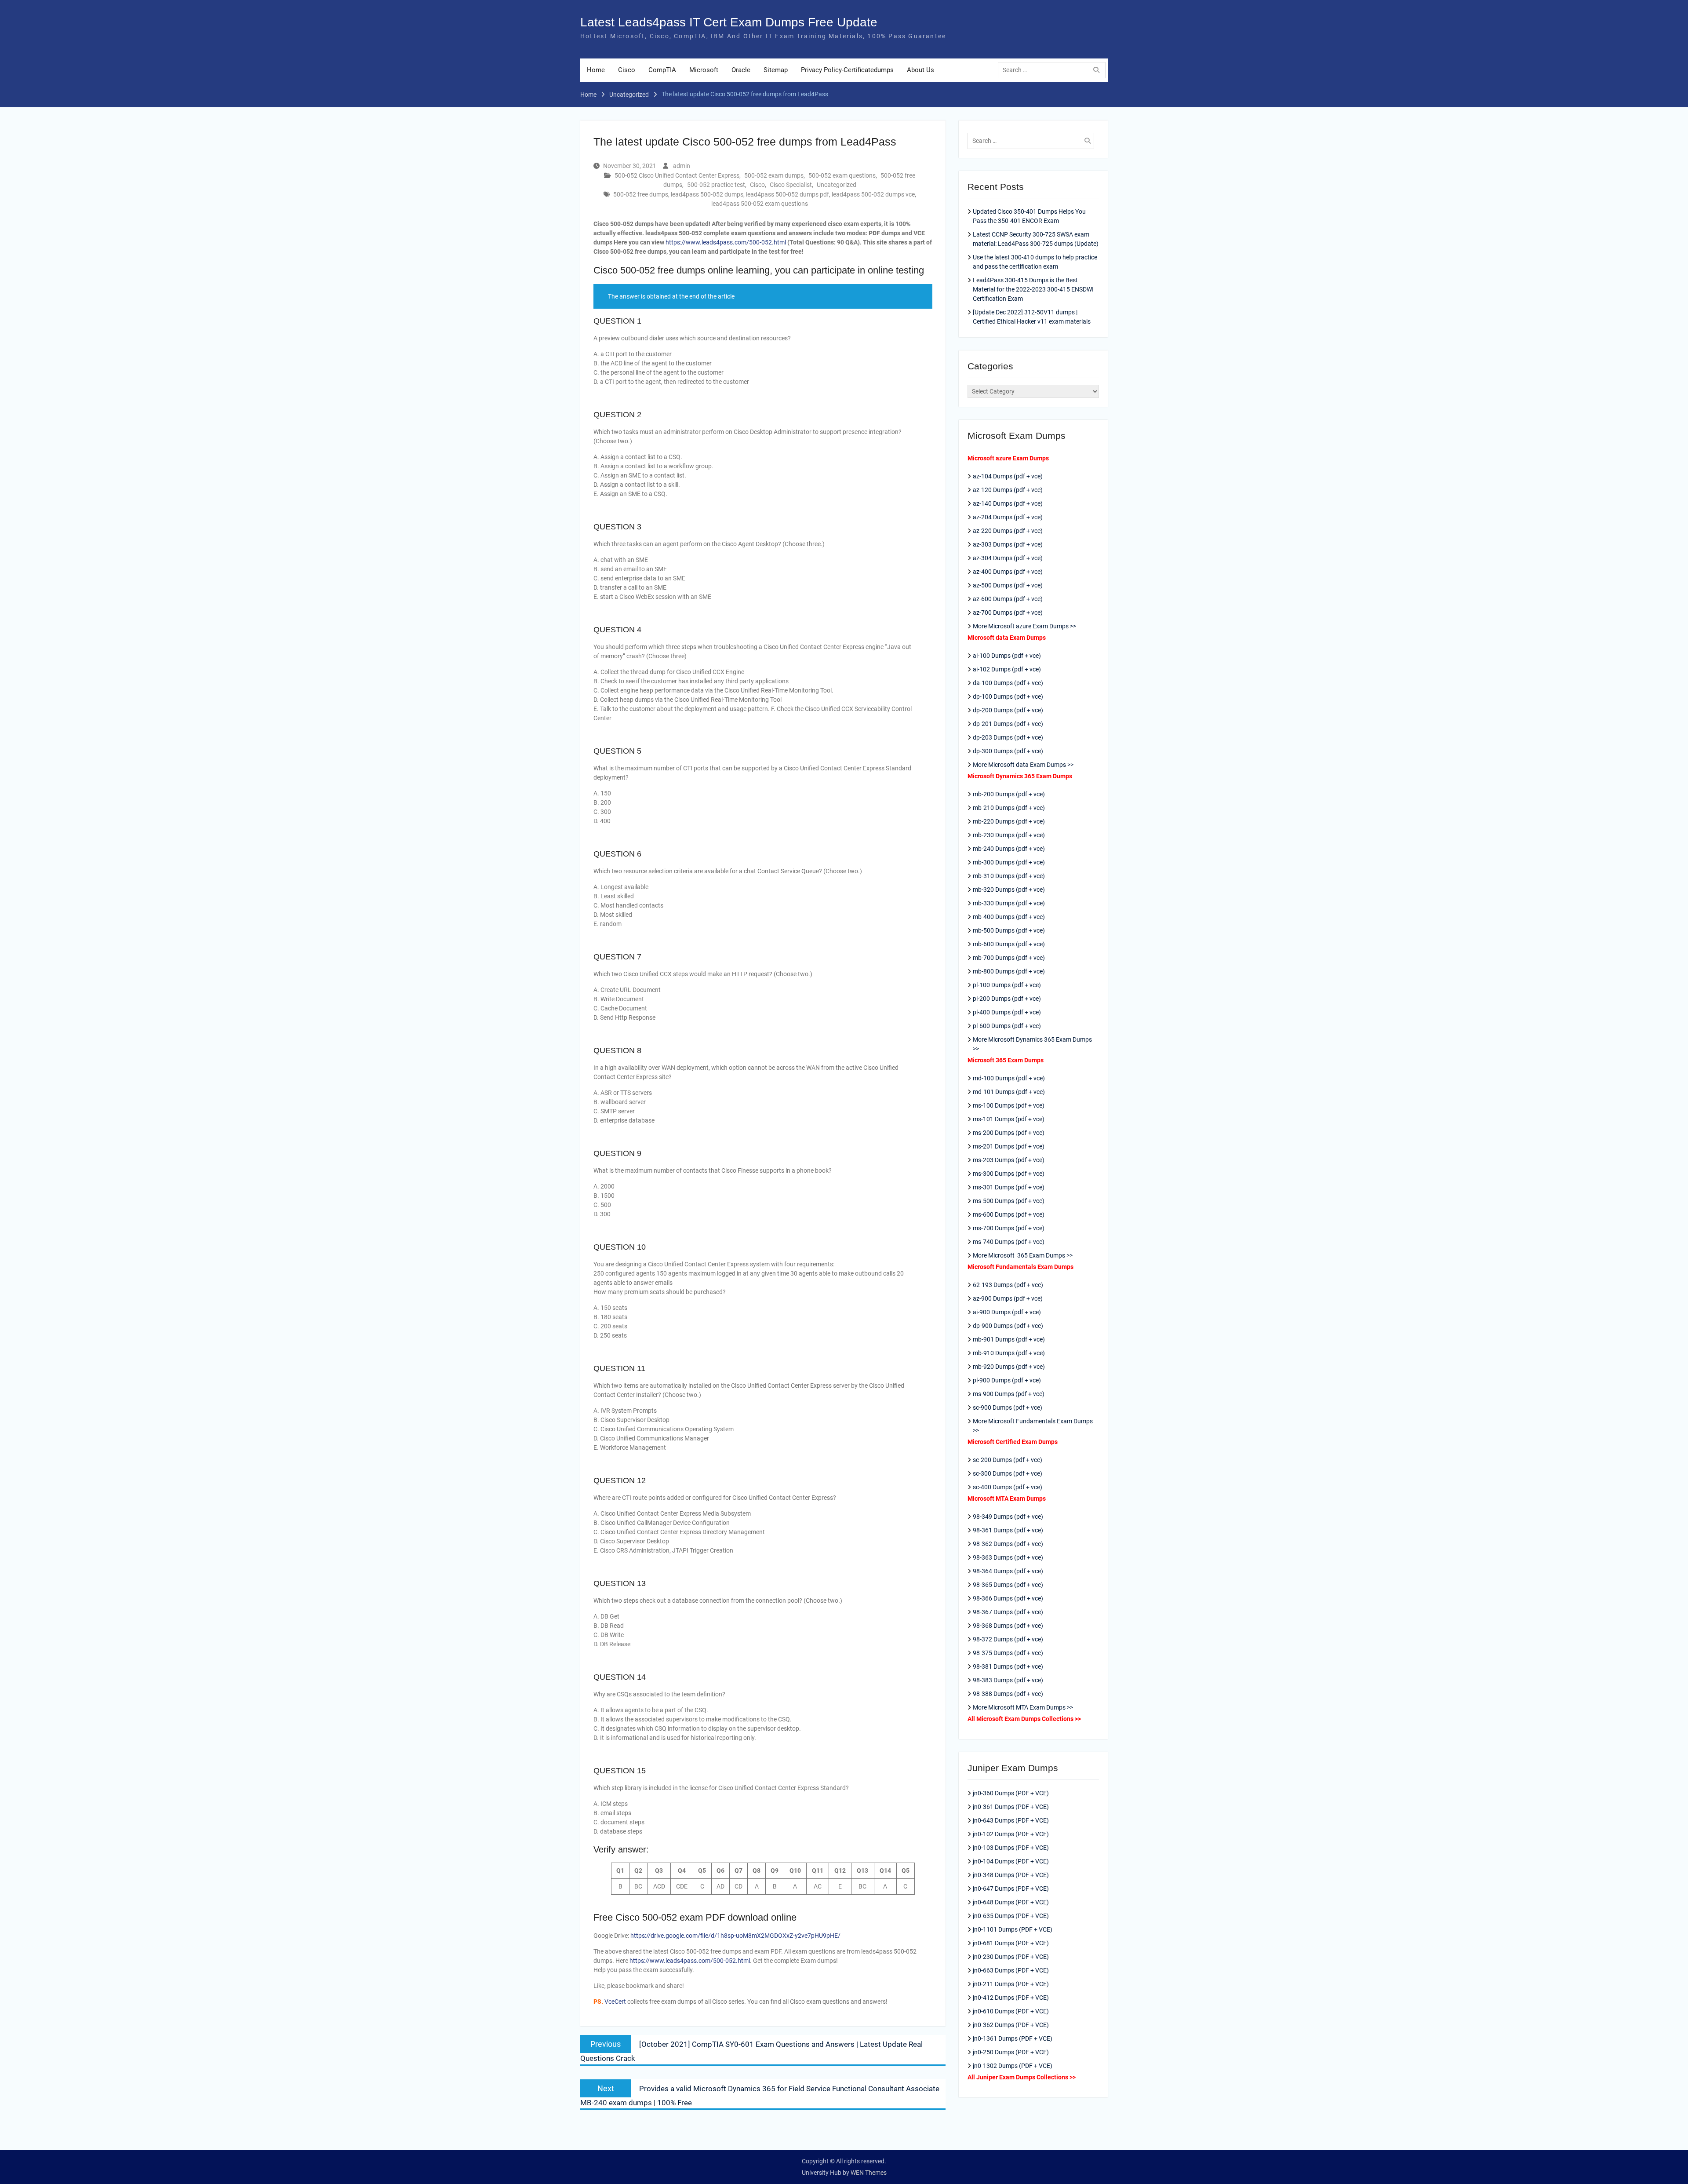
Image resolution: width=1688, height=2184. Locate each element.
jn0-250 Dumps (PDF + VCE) (1011, 2052)
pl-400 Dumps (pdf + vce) (1007, 1012)
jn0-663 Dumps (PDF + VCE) (1011, 1970)
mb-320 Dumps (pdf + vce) (1009, 890)
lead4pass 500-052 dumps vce (873, 194)
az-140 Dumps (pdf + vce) (1008, 503)
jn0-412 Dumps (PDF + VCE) (1011, 1998)
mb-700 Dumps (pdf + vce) (1009, 958)
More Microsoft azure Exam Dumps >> (1024, 626)
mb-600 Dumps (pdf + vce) (1009, 944)
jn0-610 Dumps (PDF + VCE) (1011, 2011)
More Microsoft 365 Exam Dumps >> (1023, 1255)
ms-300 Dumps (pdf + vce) (1009, 1174)
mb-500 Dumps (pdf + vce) (1009, 930)
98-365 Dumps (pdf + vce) (1008, 1585)
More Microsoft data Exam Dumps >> (1023, 765)
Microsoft (704, 70)
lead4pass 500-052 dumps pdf (788, 194)
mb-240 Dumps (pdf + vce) (1009, 849)
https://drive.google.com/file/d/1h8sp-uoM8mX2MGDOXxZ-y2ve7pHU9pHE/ (735, 1936)
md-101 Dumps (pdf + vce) (1009, 1092)
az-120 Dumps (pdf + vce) (1008, 490)
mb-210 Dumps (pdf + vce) (1009, 808)
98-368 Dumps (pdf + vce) (1008, 1626)
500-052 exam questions (842, 175)
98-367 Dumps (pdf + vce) (1008, 1612)
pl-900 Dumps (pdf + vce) (1007, 1380)
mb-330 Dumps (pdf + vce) (1009, 903)
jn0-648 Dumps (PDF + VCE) (1011, 1902)
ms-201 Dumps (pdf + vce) (1009, 1146)
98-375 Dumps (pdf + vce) (1008, 1653)
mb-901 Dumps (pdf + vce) (1009, 1339)
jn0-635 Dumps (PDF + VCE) (1011, 1916)
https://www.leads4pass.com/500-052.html (726, 242)
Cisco (627, 70)
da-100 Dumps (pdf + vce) (1008, 683)
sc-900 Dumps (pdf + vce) (1008, 1407)
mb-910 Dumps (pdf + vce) (1009, 1353)
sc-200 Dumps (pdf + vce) (1008, 1460)
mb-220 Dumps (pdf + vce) (1009, 821)
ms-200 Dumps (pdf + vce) (1009, 1133)
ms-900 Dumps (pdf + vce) (1009, 1394)
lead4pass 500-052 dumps (707, 194)
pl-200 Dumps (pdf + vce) (1007, 999)
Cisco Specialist (791, 185)
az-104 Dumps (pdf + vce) (1008, 476)
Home (596, 70)
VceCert (615, 2002)
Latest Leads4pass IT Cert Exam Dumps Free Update (729, 22)
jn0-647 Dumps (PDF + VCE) (1011, 1889)
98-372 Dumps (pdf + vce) (1008, 1639)
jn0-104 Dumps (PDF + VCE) (1011, 1861)
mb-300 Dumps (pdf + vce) (1009, 862)
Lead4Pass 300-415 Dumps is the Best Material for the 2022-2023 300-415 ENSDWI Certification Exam (1033, 289)
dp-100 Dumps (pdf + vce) (1008, 696)
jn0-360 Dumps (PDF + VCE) (1011, 1793)
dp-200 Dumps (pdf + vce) (1008, 710)
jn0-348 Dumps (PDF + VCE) (1011, 1875)
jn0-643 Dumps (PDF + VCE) (1011, 1820)
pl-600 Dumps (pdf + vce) (1007, 1026)
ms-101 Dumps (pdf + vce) (1009, 1119)
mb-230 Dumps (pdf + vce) (1009, 835)
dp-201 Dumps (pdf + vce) (1008, 724)
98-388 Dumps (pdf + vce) (1008, 1694)
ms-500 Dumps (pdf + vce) (1009, 1201)
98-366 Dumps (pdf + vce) (1008, 1598)
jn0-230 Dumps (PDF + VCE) (1011, 1957)
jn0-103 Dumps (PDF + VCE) (1011, 1848)
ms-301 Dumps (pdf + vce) (1009, 1187)
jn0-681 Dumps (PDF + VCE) (1011, 1943)
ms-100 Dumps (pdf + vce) (1009, 1105)
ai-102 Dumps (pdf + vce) (1007, 669)
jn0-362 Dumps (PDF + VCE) (1011, 2025)
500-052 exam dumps (774, 175)
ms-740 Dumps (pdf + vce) (1009, 1242)
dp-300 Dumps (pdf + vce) (1008, 751)
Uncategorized (837, 185)
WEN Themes (869, 2173)
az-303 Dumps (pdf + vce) (1008, 544)
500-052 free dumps (641, 194)
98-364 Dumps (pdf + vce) (1008, 1571)
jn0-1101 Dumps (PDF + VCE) (1013, 1929)
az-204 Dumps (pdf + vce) (1008, 517)
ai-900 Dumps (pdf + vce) (1007, 1312)
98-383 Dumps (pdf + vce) (1008, 1680)
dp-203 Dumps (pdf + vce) (1008, 737)
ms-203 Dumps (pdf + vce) (1009, 1160)
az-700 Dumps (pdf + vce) (1008, 613)
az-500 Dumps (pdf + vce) (1008, 585)
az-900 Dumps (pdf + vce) (1008, 1298)
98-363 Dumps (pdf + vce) (1008, 1557)
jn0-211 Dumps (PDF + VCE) (1011, 1984)
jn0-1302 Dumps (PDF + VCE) (1013, 2066)
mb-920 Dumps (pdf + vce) (1009, 1367)
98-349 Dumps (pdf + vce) (1008, 1517)
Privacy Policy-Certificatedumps (847, 70)
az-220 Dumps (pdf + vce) (1008, 531)
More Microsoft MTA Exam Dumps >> (1024, 1707)
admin (682, 166)
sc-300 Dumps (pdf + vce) (1008, 1473)
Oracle (741, 70)
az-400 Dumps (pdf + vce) (1008, 572)
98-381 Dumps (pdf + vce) (1008, 1666)
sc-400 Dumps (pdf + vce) (1008, 1487)
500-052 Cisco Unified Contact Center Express (677, 175)
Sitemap (776, 70)
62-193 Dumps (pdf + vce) (1008, 1285)
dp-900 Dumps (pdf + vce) (1008, 1326)
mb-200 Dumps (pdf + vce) (1009, 794)
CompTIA (662, 70)
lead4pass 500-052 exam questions (760, 204)
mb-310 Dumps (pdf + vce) (1009, 876)
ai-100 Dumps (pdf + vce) (1007, 656)
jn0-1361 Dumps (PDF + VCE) (1013, 2038)
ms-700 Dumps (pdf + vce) (1009, 1228)
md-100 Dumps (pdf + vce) (1009, 1078)
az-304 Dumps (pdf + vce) (1008, 558)
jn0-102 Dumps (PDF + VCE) (1011, 1834)
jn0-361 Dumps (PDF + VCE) (1011, 1807)
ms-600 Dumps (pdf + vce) (1009, 1214)
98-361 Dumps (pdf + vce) (1008, 1530)
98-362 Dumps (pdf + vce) (1008, 1544)
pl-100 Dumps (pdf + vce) (1007, 985)
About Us (920, 70)
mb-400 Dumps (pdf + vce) (1009, 917)
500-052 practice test (716, 185)
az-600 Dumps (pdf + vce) (1008, 599)
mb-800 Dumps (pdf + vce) (1009, 971)
